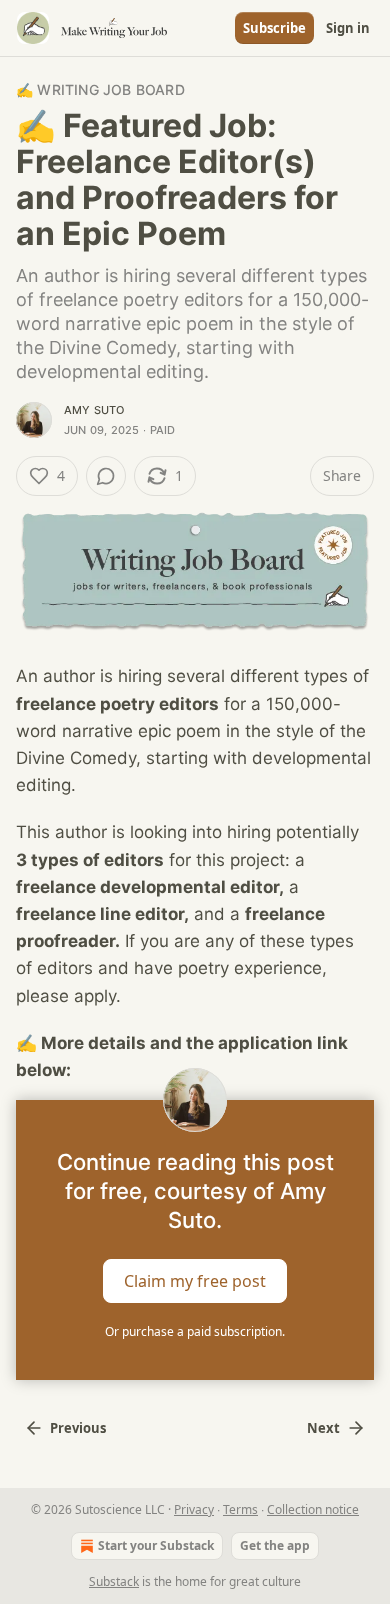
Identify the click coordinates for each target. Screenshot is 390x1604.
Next (323, 1428)
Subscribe (274, 28)
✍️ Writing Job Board (100, 89)
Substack (114, 1581)
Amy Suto (94, 410)
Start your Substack (156, 1545)
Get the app (275, 1545)
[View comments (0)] (106, 476)
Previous (78, 1428)
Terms (240, 1509)
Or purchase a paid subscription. (195, 1331)
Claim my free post (195, 1281)
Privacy (194, 1509)
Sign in (348, 28)
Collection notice (313, 1509)
